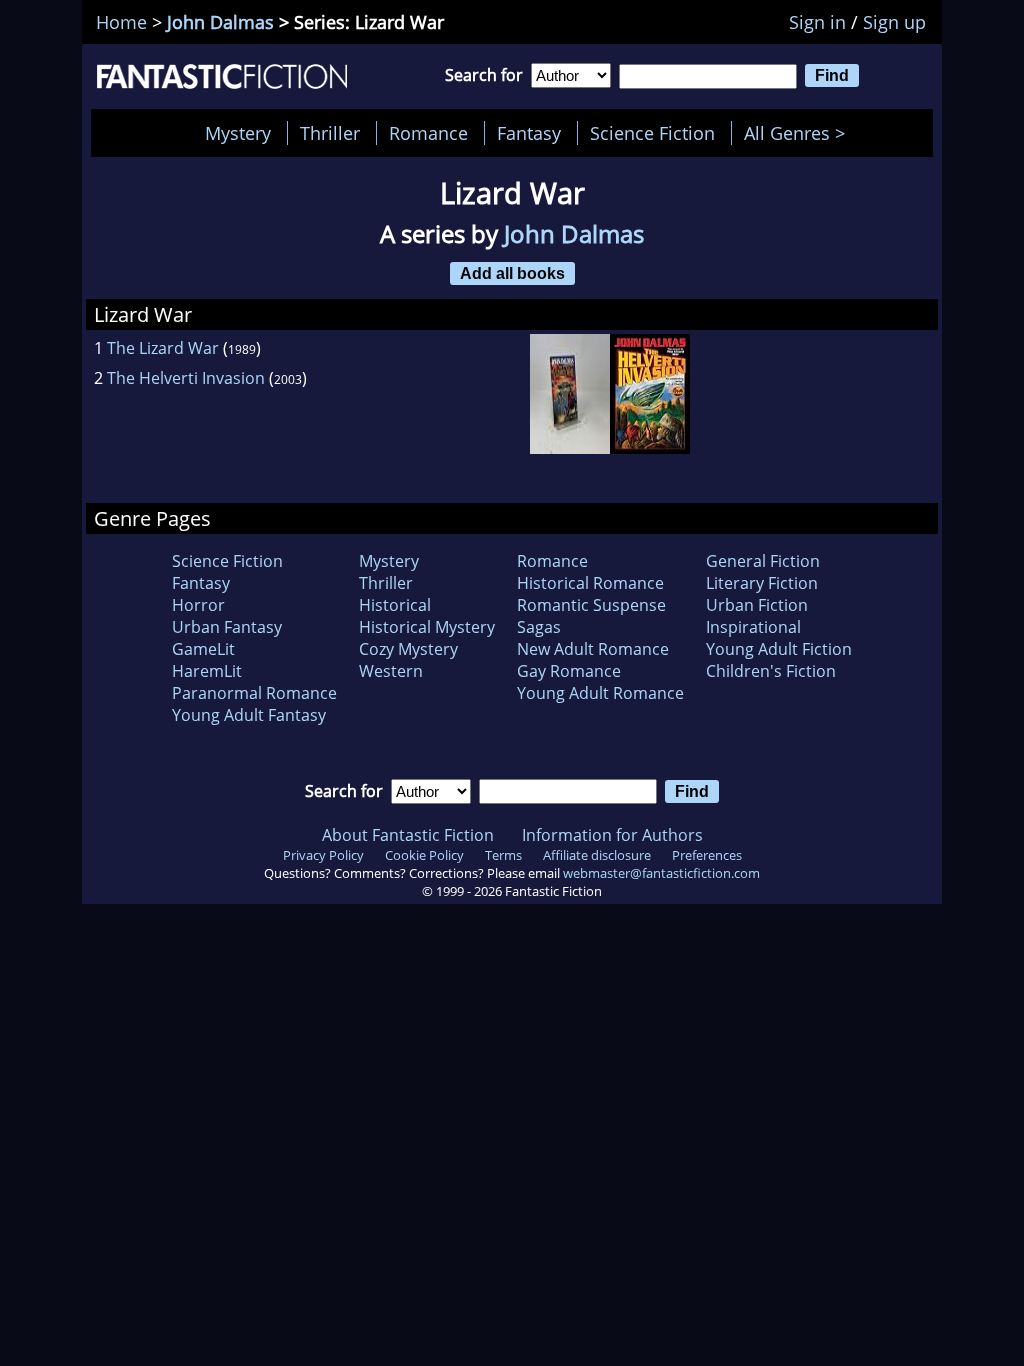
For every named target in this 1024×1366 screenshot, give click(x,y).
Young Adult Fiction (779, 649)
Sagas (539, 627)
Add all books (512, 273)
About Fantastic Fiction (408, 835)
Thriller (330, 133)
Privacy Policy (323, 855)
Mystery (238, 133)
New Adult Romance (593, 649)
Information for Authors (612, 835)
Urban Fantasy (227, 627)
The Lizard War (163, 348)
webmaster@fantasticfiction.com (661, 873)
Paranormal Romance (254, 693)
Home (121, 22)
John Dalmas (220, 22)
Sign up (894, 22)
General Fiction (763, 561)
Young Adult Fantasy (249, 715)
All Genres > (799, 133)
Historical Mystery (427, 627)
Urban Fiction (757, 605)
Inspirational (753, 627)
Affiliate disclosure (597, 855)
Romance (428, 133)
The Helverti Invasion (186, 378)
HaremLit (207, 671)
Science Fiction (652, 133)
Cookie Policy (424, 855)
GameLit (203, 649)
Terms (503, 855)
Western (391, 671)
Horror (198, 605)
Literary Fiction (762, 583)
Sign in (817, 22)
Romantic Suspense (591, 605)
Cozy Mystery (408, 649)
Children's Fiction (771, 671)
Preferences (707, 855)
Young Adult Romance (600, 693)
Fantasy (529, 133)
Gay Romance (569, 671)
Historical (395, 605)
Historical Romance (590, 583)
